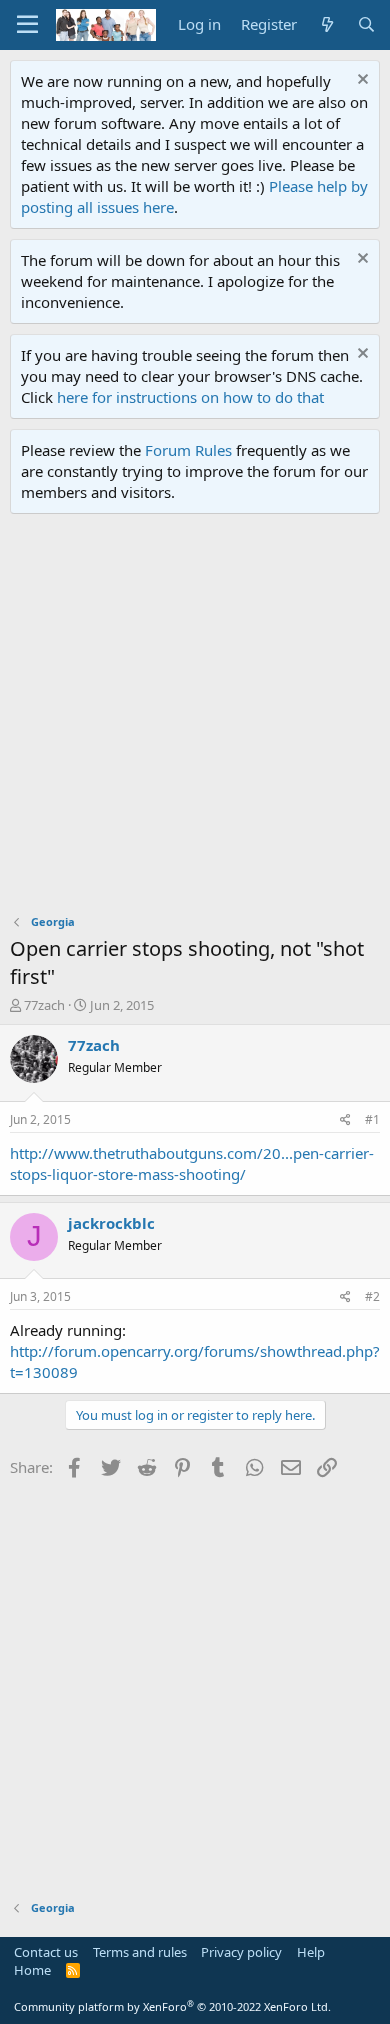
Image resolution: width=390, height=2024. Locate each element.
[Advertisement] (195, 719)
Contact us (46, 1952)
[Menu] (27, 25)
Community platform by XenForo (172, 2006)
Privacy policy (241, 1952)
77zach (44, 1005)
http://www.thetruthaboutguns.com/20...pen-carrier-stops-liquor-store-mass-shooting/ (192, 1163)
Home (32, 1970)
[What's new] (326, 24)
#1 (372, 1119)
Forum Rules (188, 450)
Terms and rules (140, 1952)
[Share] (345, 1120)
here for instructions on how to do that (190, 397)
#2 (372, 1296)
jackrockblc (111, 1223)
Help (311, 1952)
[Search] (366, 24)
